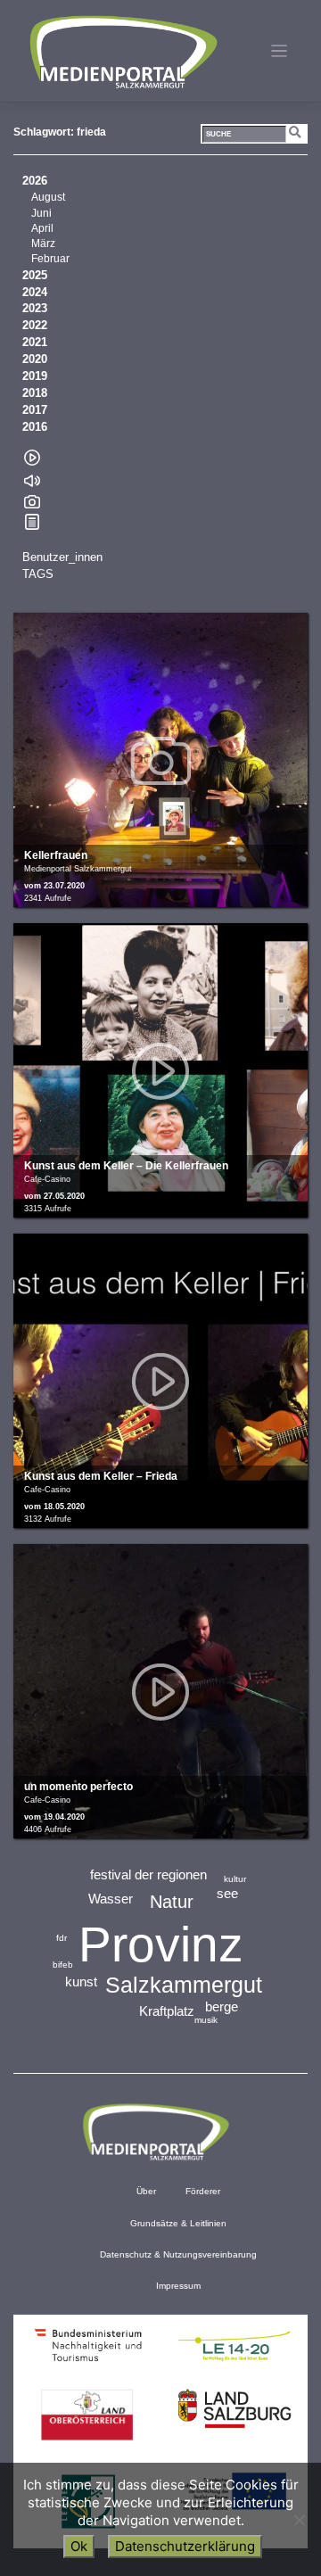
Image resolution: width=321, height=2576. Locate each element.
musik (206, 2020)
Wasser (111, 1899)
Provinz (161, 1944)
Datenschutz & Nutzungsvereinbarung (178, 2254)
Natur (172, 1902)
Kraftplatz (167, 2011)
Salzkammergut (184, 1985)
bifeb (63, 1965)
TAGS (38, 574)
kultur (235, 1879)
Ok (79, 2546)
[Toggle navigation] (280, 51)
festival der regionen (148, 1874)
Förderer (203, 2191)
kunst (81, 1982)
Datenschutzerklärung (185, 2546)
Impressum (178, 2286)
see (227, 1893)
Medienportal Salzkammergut (122, 52)
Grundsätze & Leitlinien (178, 2223)
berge (222, 2006)
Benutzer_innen (62, 557)
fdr (62, 1938)
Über (146, 2191)
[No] (299, 2520)
